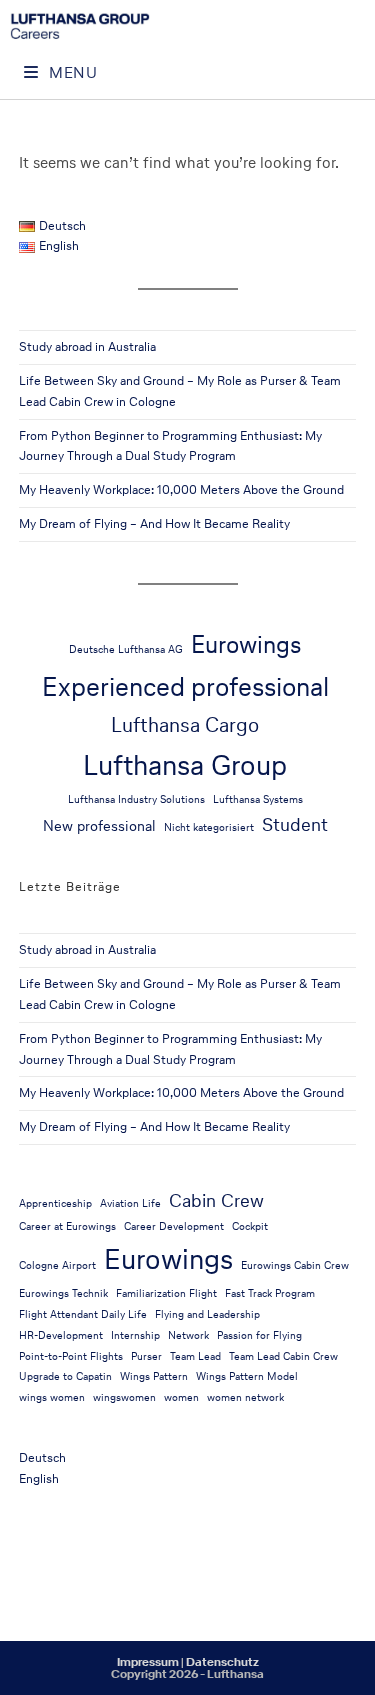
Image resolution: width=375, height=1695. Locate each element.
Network (188, 1335)
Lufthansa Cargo (185, 724)
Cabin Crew (216, 1200)
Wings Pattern (154, 1376)
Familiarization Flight (166, 1293)
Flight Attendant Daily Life (83, 1314)
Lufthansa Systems (258, 799)
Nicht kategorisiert (209, 827)
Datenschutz (222, 1662)
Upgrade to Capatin (65, 1376)
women (181, 1397)
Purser (146, 1356)
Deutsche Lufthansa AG (126, 649)
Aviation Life (130, 1203)
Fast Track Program (270, 1293)
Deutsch (42, 1457)
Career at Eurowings (67, 1226)
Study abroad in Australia (87, 346)
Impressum (148, 1662)
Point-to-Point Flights (71, 1356)
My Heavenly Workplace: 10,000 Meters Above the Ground (181, 489)
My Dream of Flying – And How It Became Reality (154, 523)
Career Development (174, 1226)
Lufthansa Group (185, 765)
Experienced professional (185, 686)
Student (295, 824)
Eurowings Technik (63, 1293)
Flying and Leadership (207, 1314)
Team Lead (195, 1356)
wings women (52, 1397)
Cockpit (250, 1226)
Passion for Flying (259, 1335)
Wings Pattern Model (247, 1376)
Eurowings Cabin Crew (295, 1265)
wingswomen (124, 1397)
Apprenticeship (55, 1203)
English (39, 1478)
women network (245, 1397)
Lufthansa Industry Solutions (136, 799)
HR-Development (61, 1335)
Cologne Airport (57, 1265)
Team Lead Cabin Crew (283, 1356)
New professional (99, 826)
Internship (135, 1335)
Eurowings (246, 644)
